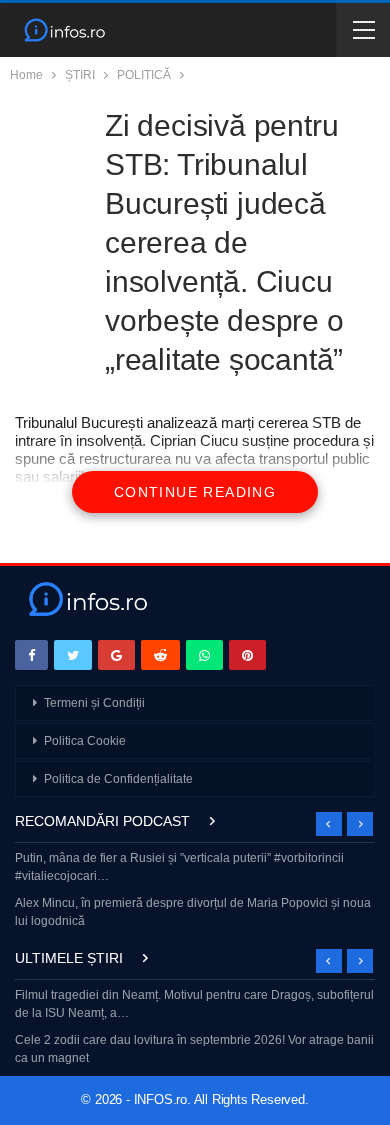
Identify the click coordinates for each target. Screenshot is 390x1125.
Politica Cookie (85, 741)
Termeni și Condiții (94, 703)
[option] (195, 891)
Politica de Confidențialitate (118, 779)
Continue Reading (195, 492)
